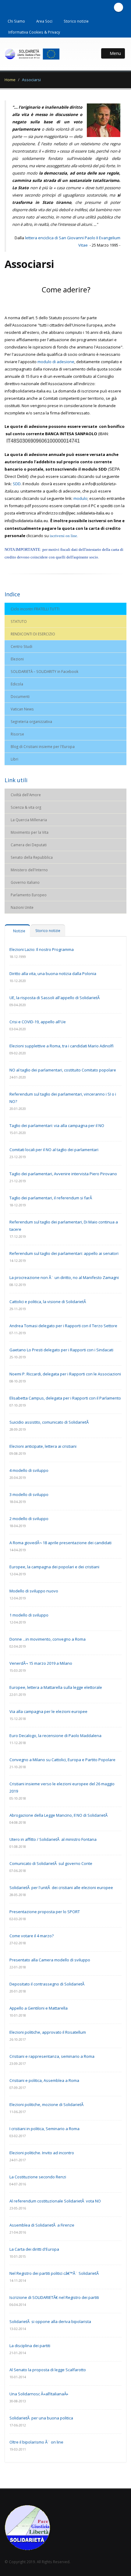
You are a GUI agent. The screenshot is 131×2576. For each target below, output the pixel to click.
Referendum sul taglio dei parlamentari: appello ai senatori (64, 1253)
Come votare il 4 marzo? (32, 1936)
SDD (17, 484)
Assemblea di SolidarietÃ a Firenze (42, 2225)
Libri (14, 759)
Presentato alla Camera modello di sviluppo (50, 1960)
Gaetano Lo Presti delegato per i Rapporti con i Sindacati (61, 1350)
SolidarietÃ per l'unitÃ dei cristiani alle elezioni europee (61, 1888)
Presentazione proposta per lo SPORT (45, 1912)
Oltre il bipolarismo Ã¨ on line (36, 2442)
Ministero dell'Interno (29, 870)
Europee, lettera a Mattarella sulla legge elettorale (56, 1687)
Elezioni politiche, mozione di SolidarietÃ (47, 2105)
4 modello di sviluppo (29, 1470)
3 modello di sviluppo (29, 1494)
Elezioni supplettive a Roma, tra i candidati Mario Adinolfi (62, 1046)
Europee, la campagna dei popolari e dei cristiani (54, 1567)
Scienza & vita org (26, 807)
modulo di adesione (56, 362)
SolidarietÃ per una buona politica (41, 2418)
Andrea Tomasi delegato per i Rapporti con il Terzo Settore (63, 1326)
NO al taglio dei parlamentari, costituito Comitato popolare (63, 1070)
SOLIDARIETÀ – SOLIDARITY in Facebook (44, 671)
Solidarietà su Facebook (119, 7)
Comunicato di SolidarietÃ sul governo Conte (51, 1863)
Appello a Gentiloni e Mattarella (39, 2008)
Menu (115, 53)
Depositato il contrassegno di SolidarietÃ (47, 1984)
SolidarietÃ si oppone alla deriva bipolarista (50, 2321)
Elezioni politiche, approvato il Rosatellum (48, 2032)
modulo (80, 498)
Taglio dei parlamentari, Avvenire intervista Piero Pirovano (63, 1174)
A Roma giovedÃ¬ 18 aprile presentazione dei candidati (60, 1543)
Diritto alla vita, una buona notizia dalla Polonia (53, 974)
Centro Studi (21, 646)
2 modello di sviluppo (29, 1519)
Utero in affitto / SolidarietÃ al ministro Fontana (53, 1839)
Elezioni (17, 659)
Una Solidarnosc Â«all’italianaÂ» (39, 2394)
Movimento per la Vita (30, 832)
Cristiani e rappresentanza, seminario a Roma (52, 2056)
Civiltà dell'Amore (26, 795)
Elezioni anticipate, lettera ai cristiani (43, 1446)
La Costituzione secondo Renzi (38, 2177)
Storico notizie (76, 21)
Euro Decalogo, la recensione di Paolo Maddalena (55, 1736)
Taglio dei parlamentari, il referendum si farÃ (51, 1198)
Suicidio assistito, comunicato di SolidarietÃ (50, 1422)
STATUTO (19, 621)
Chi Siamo (16, 21)
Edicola (17, 684)
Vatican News (22, 709)
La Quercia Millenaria (29, 820)
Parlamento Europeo (29, 895)
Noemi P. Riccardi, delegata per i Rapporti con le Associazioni (65, 1374)
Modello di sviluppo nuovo (34, 1591)
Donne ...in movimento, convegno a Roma (48, 1639)
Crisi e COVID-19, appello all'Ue (38, 1022)
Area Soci (44, 21)
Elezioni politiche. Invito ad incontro (42, 2153)
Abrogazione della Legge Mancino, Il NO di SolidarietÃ (59, 1815)
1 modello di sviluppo (29, 1615)
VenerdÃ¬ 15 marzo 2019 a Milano (41, 1663)
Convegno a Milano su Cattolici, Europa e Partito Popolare (62, 1760)
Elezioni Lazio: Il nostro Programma (42, 949)
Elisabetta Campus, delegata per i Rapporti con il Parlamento (65, 1398)
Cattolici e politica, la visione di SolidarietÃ (48, 1302)
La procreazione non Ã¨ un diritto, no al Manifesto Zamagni (64, 1277)
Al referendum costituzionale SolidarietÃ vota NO (55, 2201)
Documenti (20, 696)
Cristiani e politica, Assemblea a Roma (44, 2080)
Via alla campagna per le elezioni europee (48, 1711)
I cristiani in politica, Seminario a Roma (44, 2129)
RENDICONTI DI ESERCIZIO (33, 634)
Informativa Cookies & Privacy (34, 32)
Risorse (17, 734)
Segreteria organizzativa (31, 721)
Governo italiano (25, 882)
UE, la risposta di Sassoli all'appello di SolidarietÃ (55, 998)
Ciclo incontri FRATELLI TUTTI (35, 609)
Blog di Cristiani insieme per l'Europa (43, 746)
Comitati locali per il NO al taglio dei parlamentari (54, 1150)
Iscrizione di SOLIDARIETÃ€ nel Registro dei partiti (54, 2297)
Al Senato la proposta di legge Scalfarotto (48, 2370)
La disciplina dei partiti (30, 2346)
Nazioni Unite (22, 907)
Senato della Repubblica (32, 857)
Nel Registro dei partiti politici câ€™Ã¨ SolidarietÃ (55, 2273)
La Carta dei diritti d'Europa (34, 2249)
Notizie (19, 931)
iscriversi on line (63, 536)
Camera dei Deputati (29, 845)
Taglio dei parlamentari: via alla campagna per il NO (57, 1125)
